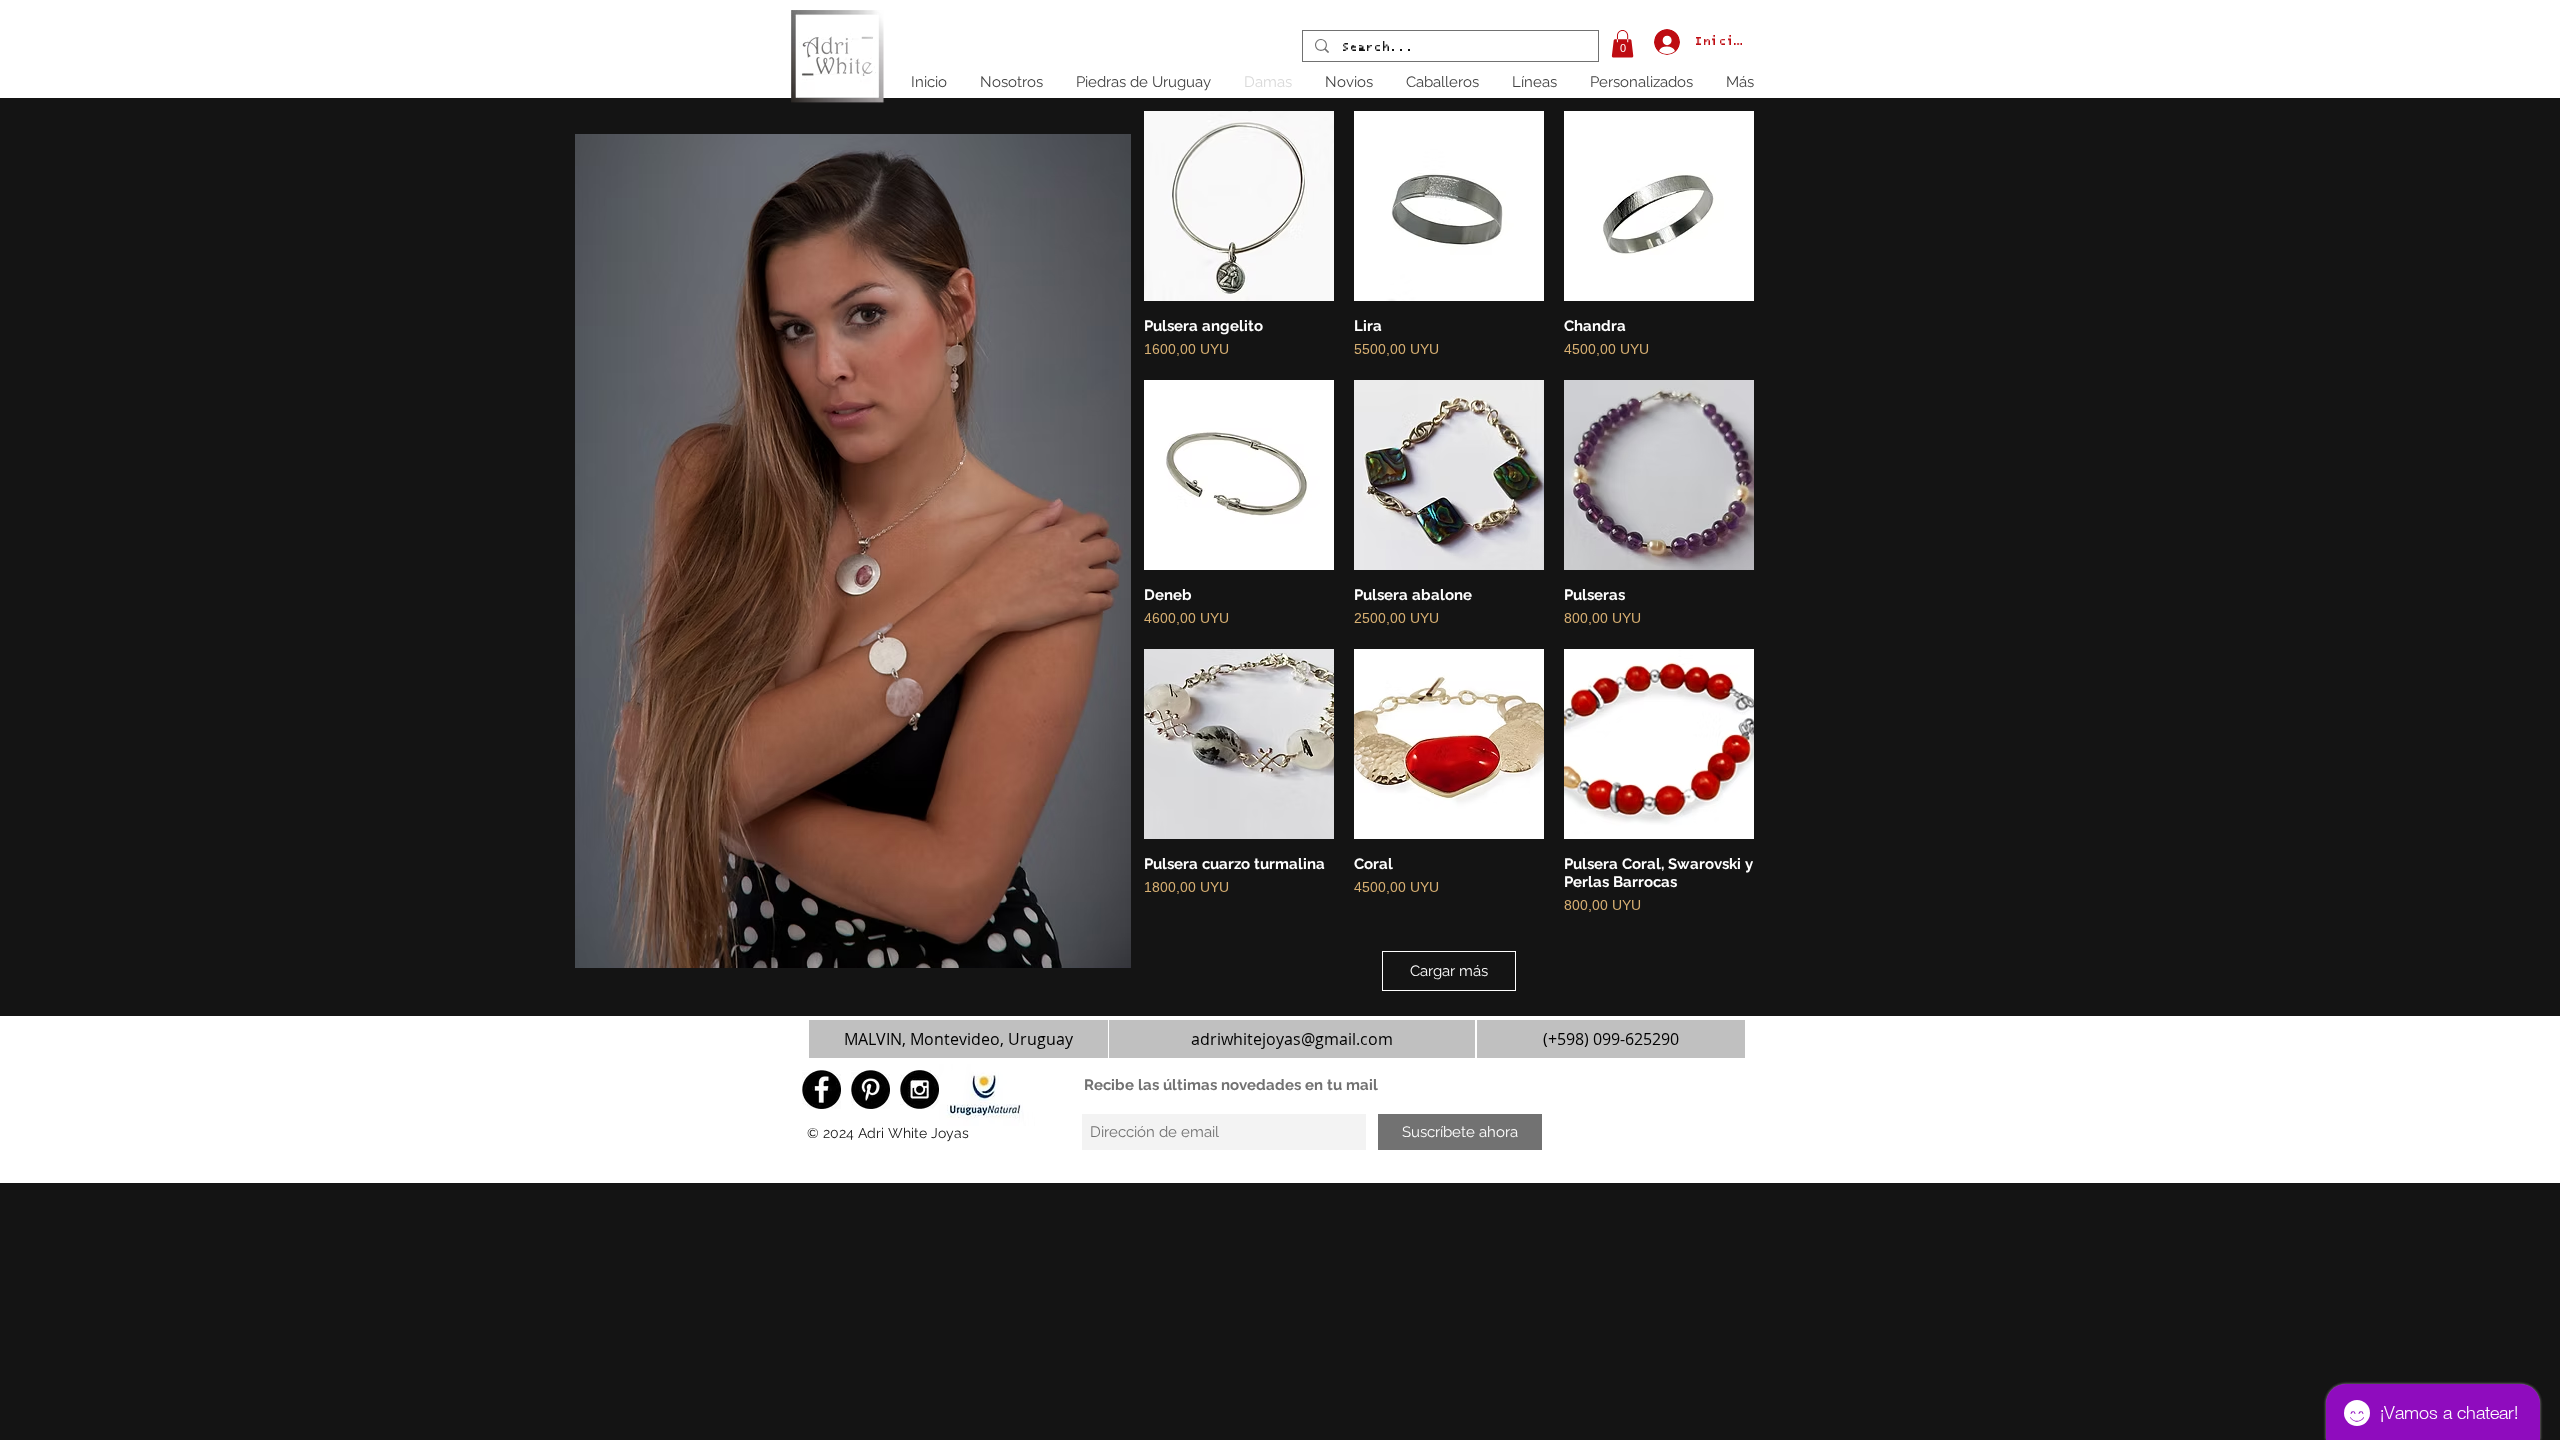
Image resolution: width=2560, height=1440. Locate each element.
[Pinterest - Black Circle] (870, 1089)
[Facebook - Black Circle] (821, 1089)
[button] (1622, 43)
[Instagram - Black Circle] (919, 1089)
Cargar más (1449, 971)
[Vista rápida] (1239, 206)
